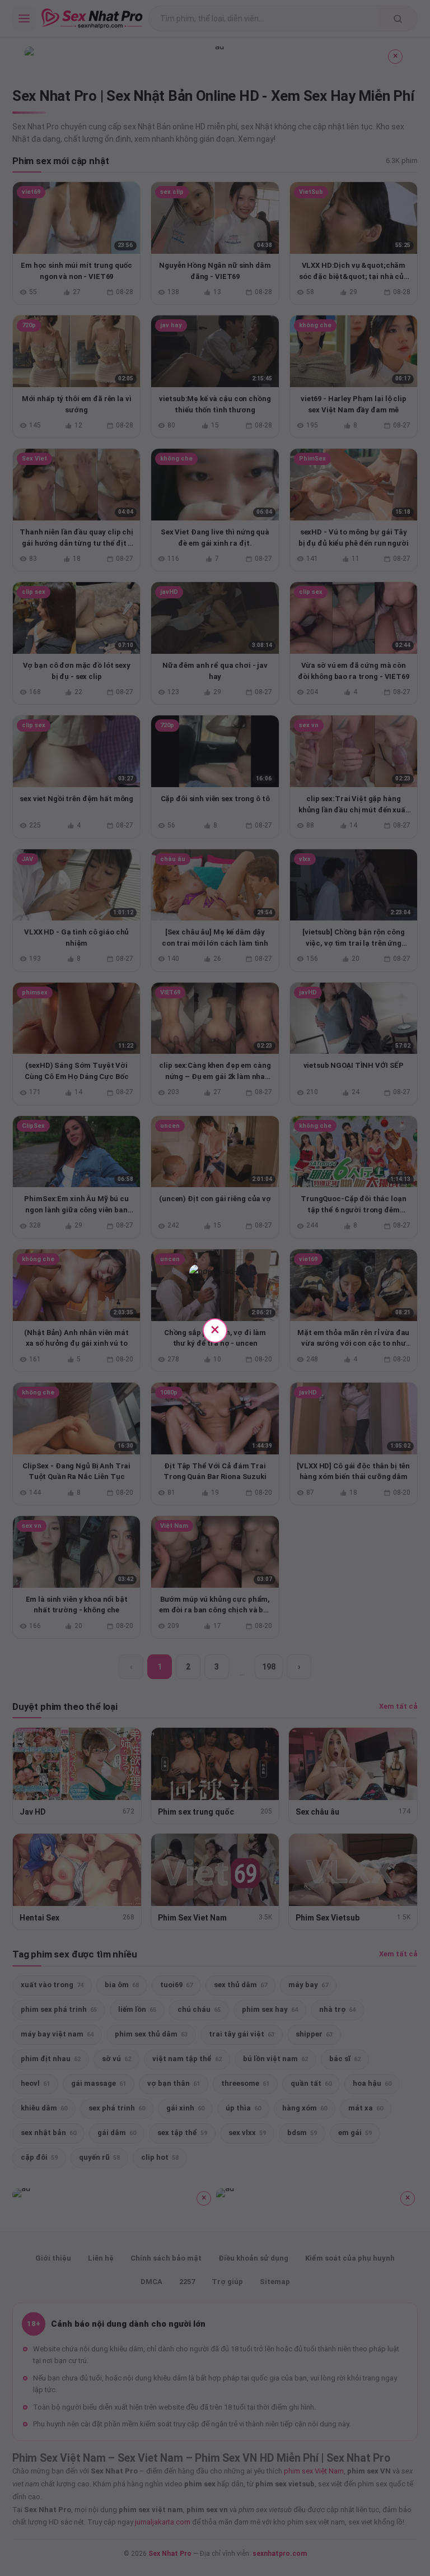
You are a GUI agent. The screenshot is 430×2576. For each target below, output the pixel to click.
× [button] (215, 1329)
